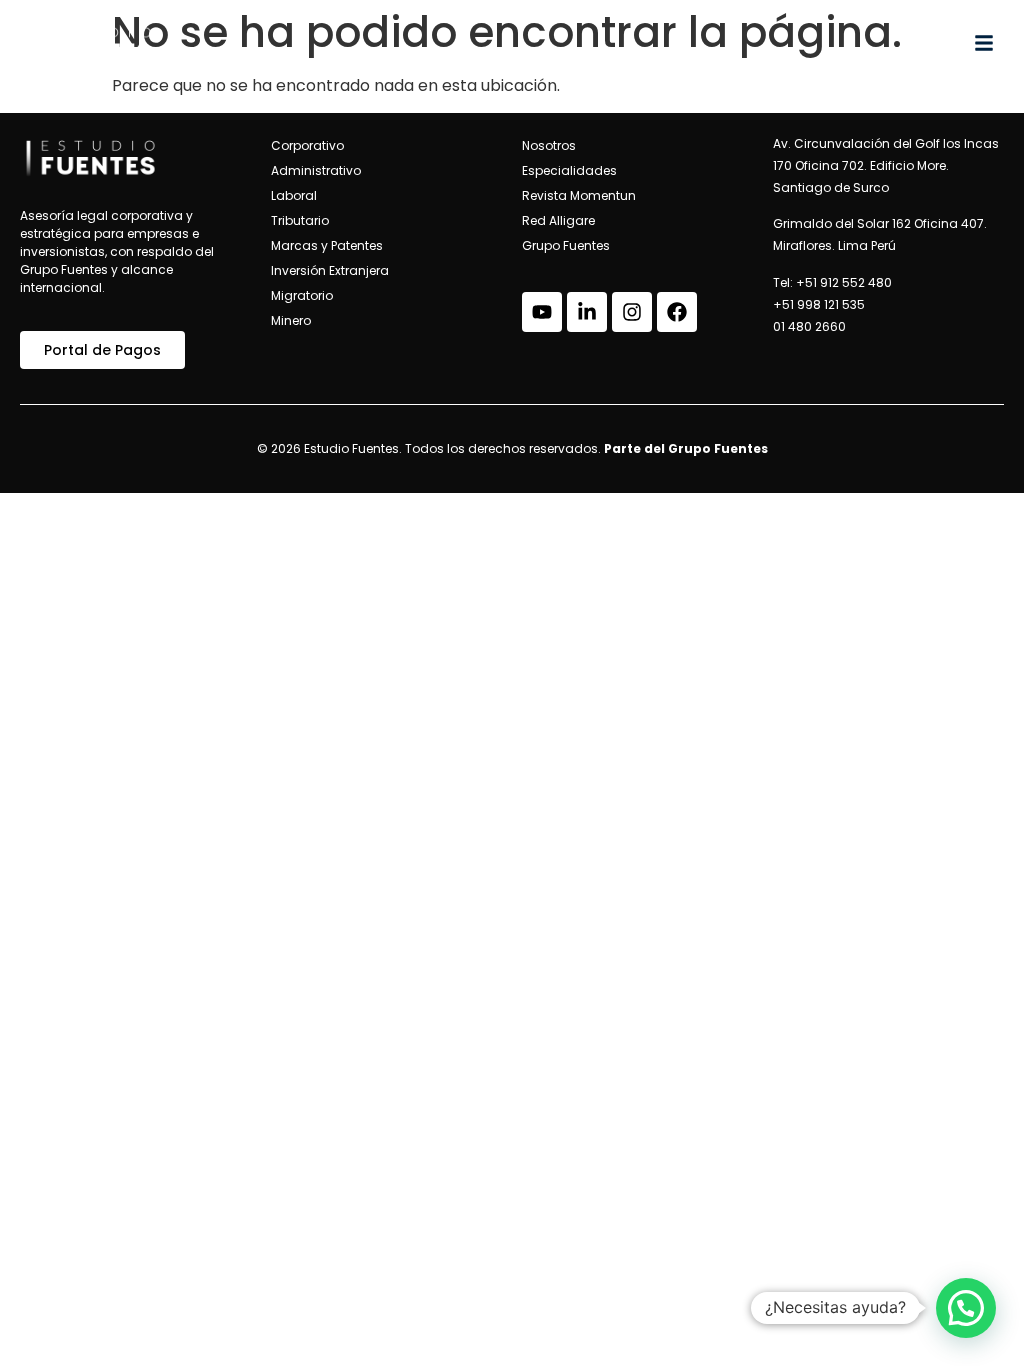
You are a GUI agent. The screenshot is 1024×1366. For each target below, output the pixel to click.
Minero (291, 320)
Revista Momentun (579, 195)
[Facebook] (677, 312)
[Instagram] (632, 312)
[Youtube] (542, 312)
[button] (966, 1308)
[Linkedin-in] (587, 312)
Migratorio (302, 295)
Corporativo (307, 145)
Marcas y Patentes (327, 245)
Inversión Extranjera (330, 270)
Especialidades (569, 170)
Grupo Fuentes (566, 245)
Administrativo (316, 170)
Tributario (300, 220)
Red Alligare (558, 220)
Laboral (294, 195)
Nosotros (549, 145)
